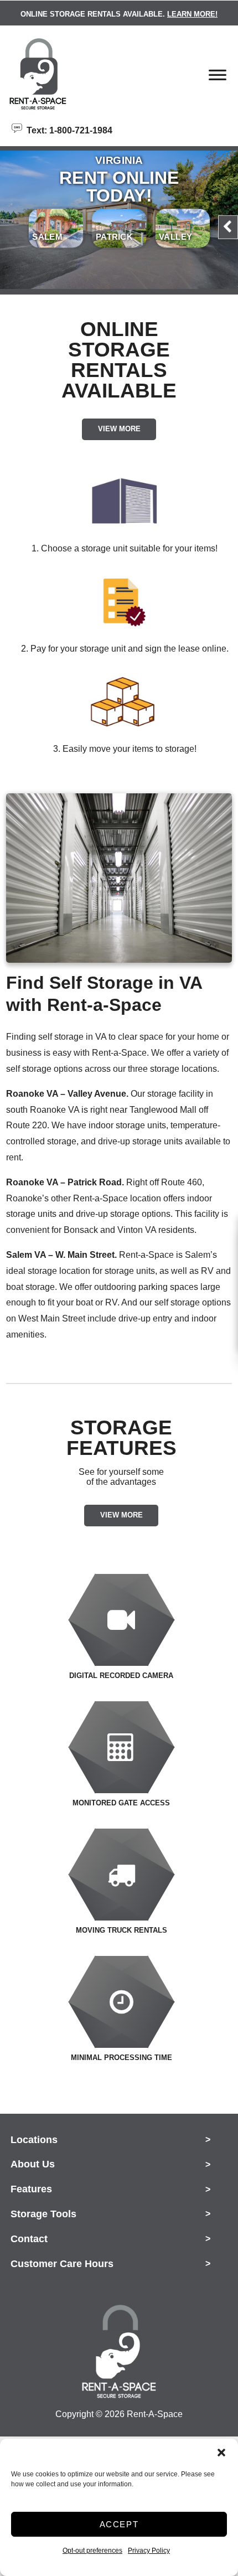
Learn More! (192, 14)
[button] (221, 2453)
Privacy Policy (149, 2551)
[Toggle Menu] (218, 78)
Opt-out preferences (92, 2551)
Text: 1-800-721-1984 (67, 130)
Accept (119, 2524)
